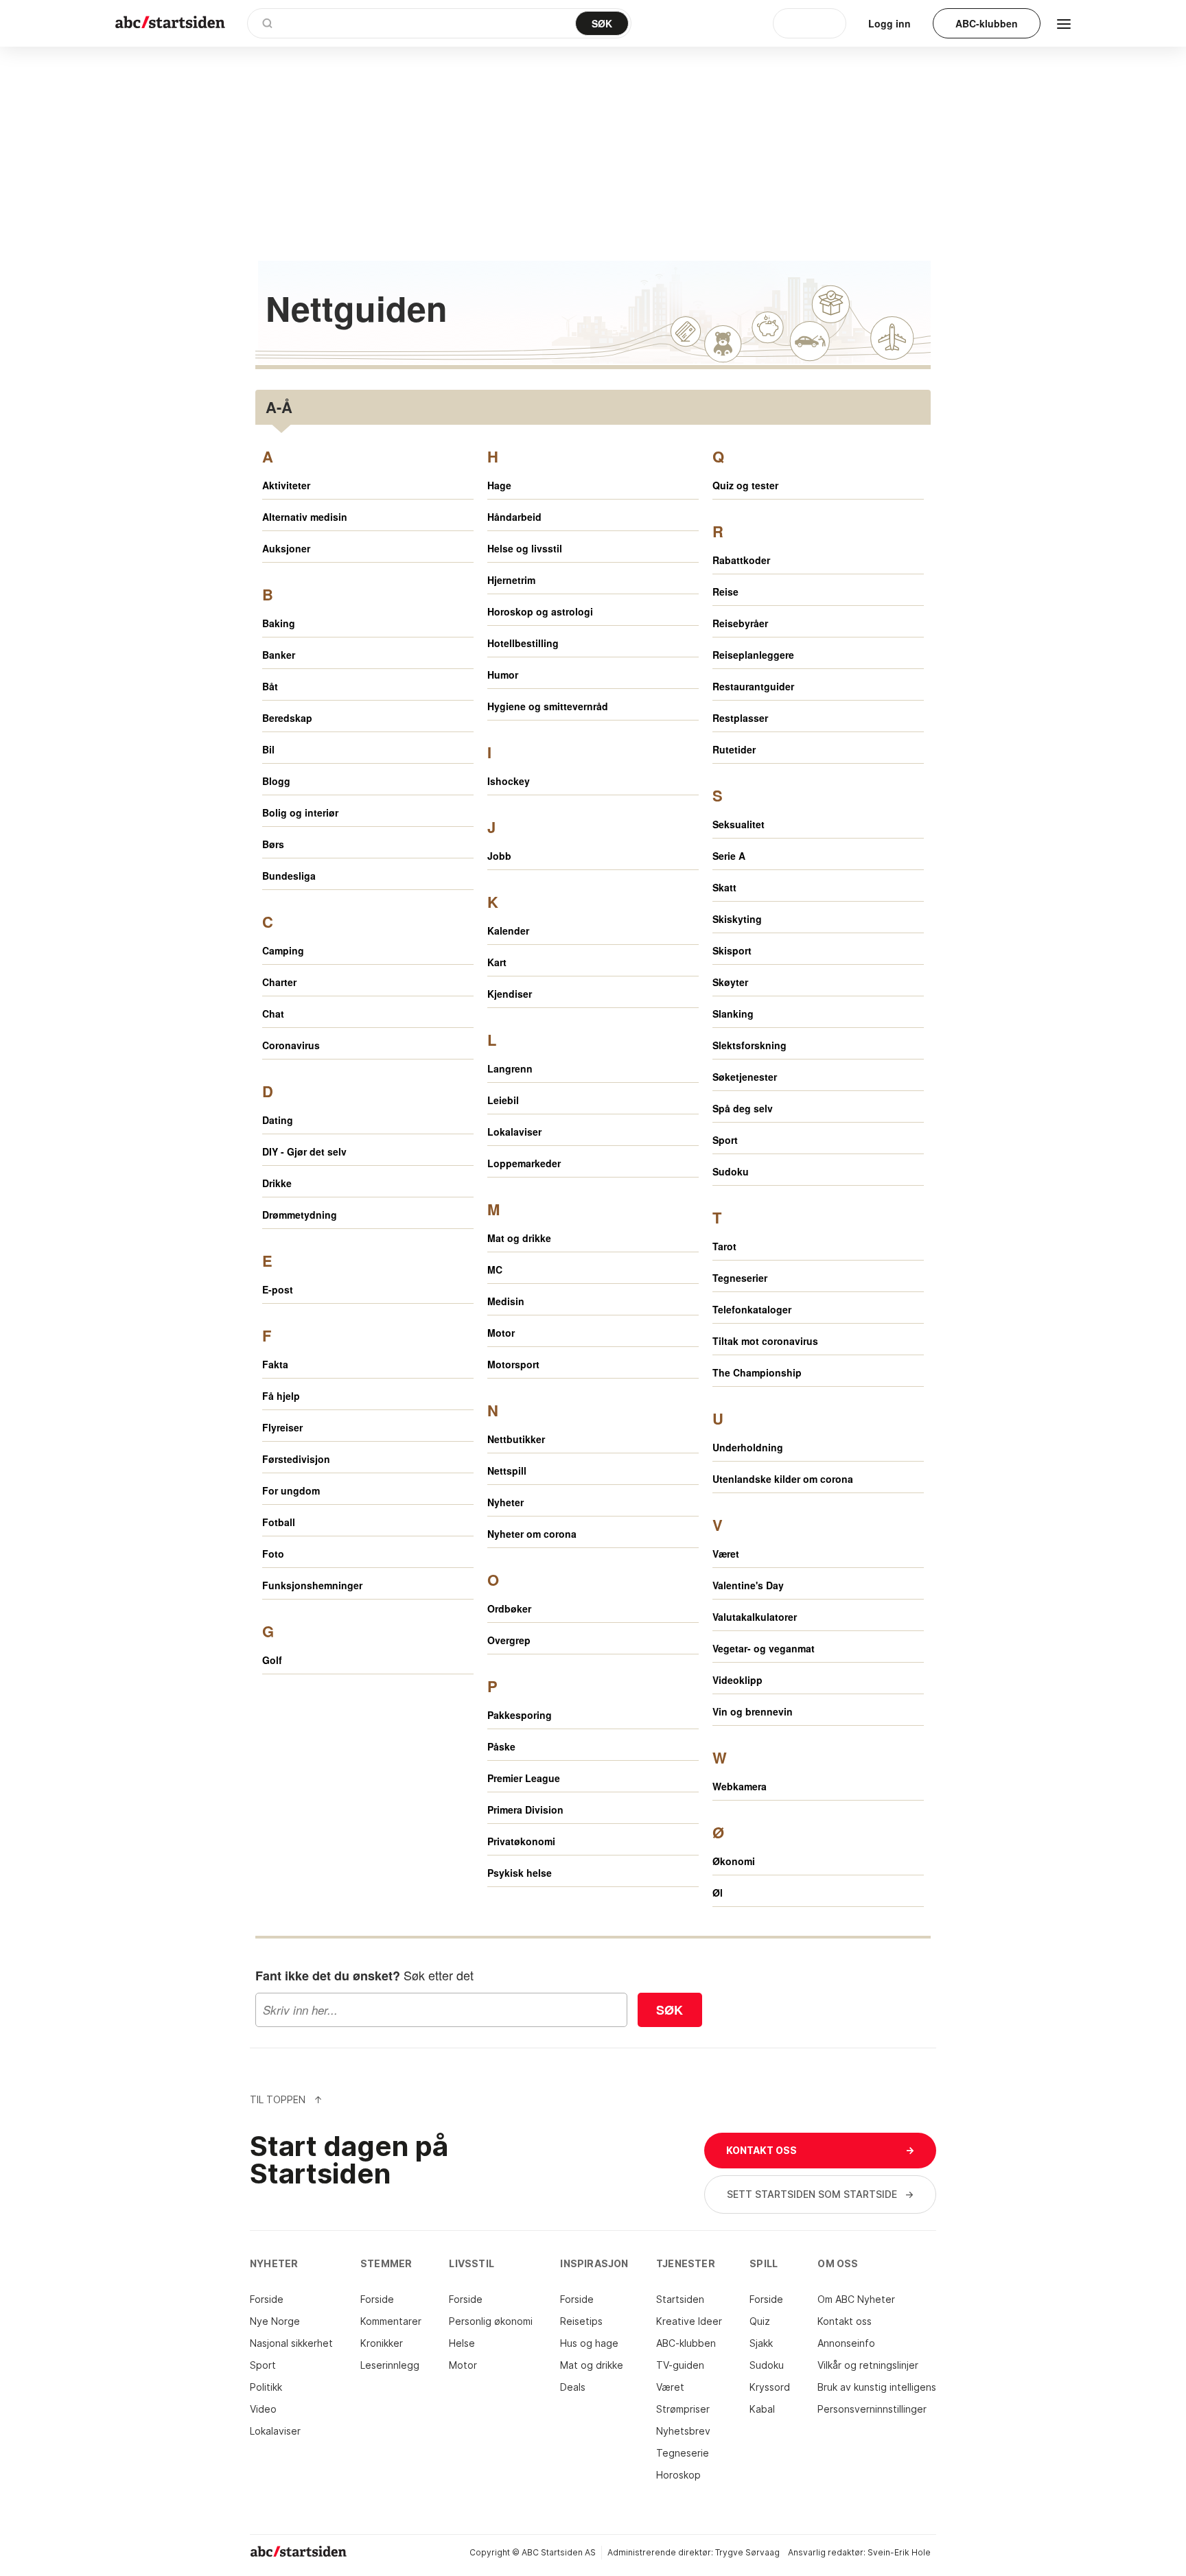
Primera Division (525, 1810)
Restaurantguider (753, 686)
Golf (272, 1660)
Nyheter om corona (532, 1534)
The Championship (757, 1372)
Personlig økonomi (491, 2321)
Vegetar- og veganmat (764, 1648)
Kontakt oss (845, 2321)
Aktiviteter (286, 485)
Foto (273, 1554)
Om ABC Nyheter (856, 2299)
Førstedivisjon (296, 1459)
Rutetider (734, 749)
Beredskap (287, 718)
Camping (283, 950)
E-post (278, 1289)
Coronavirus (291, 1045)
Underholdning (748, 1447)
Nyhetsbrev (683, 2431)
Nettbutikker (516, 1439)
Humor (503, 675)
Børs (273, 844)
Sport (725, 1140)
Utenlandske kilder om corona (783, 1479)
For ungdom (291, 1490)
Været (726, 1554)
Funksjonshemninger (312, 1585)
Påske (501, 1746)
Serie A (729, 856)
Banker (279, 655)
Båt (270, 686)
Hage (499, 485)
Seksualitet (739, 824)
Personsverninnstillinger (872, 2409)
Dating (278, 1120)
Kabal (762, 2409)
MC (495, 1269)
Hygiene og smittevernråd (548, 706)
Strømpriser (683, 2409)
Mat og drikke (519, 1238)
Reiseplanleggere (753, 655)
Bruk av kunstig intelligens (877, 2387)
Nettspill (507, 1471)
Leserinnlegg (390, 2365)
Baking (279, 623)
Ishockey (509, 781)
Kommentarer (391, 2321)
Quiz (760, 2321)
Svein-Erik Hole (899, 2552)
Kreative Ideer (689, 2321)
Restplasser (740, 718)
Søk (670, 2010)
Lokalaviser (514, 1132)
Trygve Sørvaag (747, 2552)
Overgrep (509, 1640)
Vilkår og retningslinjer (868, 2365)
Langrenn (510, 1068)
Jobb (499, 856)
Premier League (524, 1778)
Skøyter (730, 982)
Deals (573, 2387)
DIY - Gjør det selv (304, 1151)
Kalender (508, 930)
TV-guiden (680, 2365)
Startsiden (680, 2299)
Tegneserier (740, 1278)
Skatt (724, 887)
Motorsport (513, 1364)
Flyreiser (282, 1427)
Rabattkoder (741, 560)
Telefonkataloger (752, 1309)
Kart (497, 962)
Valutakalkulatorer (755, 1617)
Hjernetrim (511, 580)
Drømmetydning (300, 1215)
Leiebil (503, 1100)
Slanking (733, 1014)
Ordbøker (509, 1608)
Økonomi (734, 1861)
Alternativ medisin (305, 517)
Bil (268, 749)
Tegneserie (683, 2453)
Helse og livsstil (525, 548)
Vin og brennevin (753, 1711)
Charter (279, 982)
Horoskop (678, 2475)
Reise (725, 592)
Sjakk (761, 2343)
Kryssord (770, 2387)
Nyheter (505, 1502)
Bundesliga (289, 876)
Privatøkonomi (521, 1841)
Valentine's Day (748, 1585)
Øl (718, 1893)
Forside (267, 2299)
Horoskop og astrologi (540, 611)
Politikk (266, 2387)
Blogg (276, 781)
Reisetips (581, 2321)
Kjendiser (510, 994)
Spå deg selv (743, 1108)
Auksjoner (286, 548)
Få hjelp (281, 1396)
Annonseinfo (846, 2343)
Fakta (275, 1364)
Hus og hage (589, 2343)
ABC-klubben (686, 2343)
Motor (501, 1333)
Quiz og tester (745, 485)
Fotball (279, 1522)
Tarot (724, 1246)
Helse (462, 2343)
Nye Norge (275, 2321)
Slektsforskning (749, 1045)
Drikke (277, 1183)
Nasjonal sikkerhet (291, 2343)
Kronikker (382, 2343)
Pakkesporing (520, 1715)
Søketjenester (745, 1077)
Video (263, 2409)
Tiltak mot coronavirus (765, 1341)
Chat (273, 1014)
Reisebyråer (740, 623)
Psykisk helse (520, 1873)
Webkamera (740, 1786)
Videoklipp (737, 1680)
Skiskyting (737, 919)
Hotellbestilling (523, 643)
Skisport (732, 950)
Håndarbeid (514, 517)
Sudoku (731, 1171)
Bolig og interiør (300, 812)
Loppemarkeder (524, 1163)
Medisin (506, 1301)
